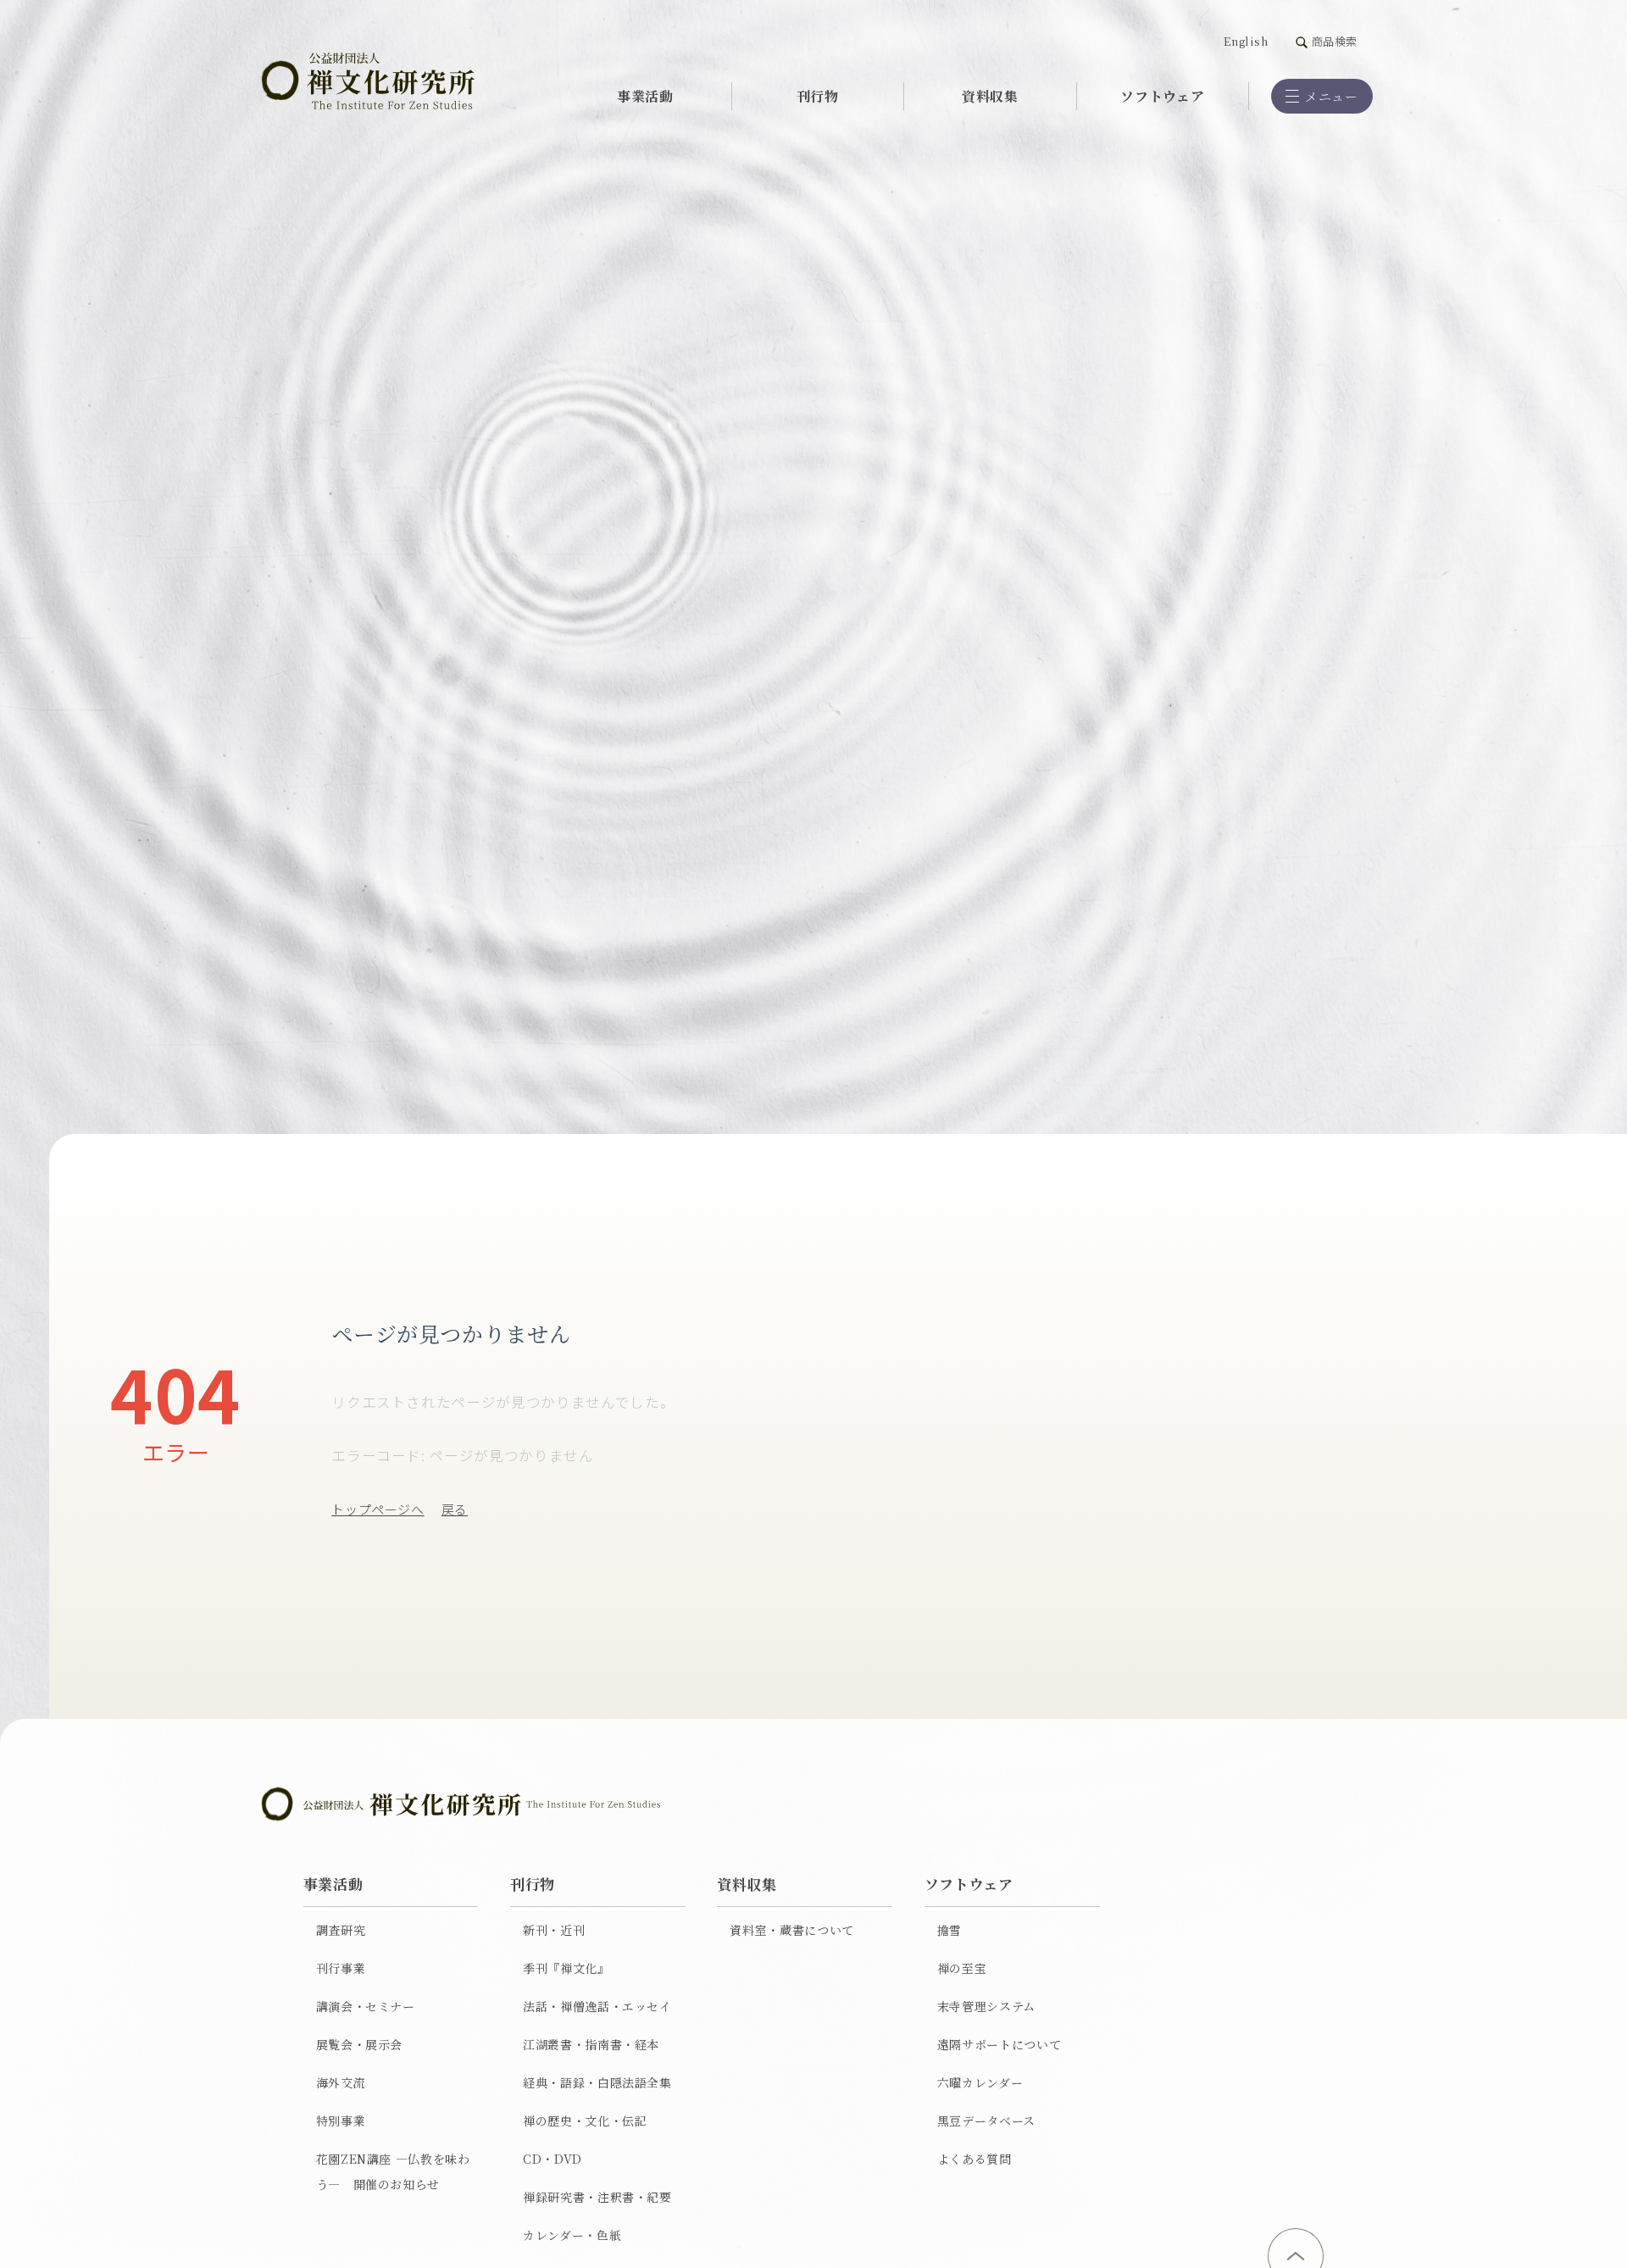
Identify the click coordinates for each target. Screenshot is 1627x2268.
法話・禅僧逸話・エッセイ (597, 2006)
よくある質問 (975, 2159)
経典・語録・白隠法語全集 (597, 2082)
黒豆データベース (986, 2121)
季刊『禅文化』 (566, 1968)
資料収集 (990, 96)
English (1246, 41)
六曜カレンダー (980, 2082)
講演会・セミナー (366, 2006)
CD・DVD (553, 2159)
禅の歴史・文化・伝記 (585, 2121)
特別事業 (341, 2121)
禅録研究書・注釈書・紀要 (597, 2197)
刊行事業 (341, 1968)
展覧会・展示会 (360, 2044)
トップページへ (378, 1509)
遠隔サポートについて (1000, 2044)
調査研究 (341, 1930)
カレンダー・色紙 (572, 2235)
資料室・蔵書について (792, 1930)
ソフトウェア (1162, 96)
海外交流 (341, 2082)
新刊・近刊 (554, 1930)
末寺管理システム (986, 2006)
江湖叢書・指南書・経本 (591, 2044)
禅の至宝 (962, 1968)
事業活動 (645, 96)
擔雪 (950, 1930)
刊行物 (818, 96)
